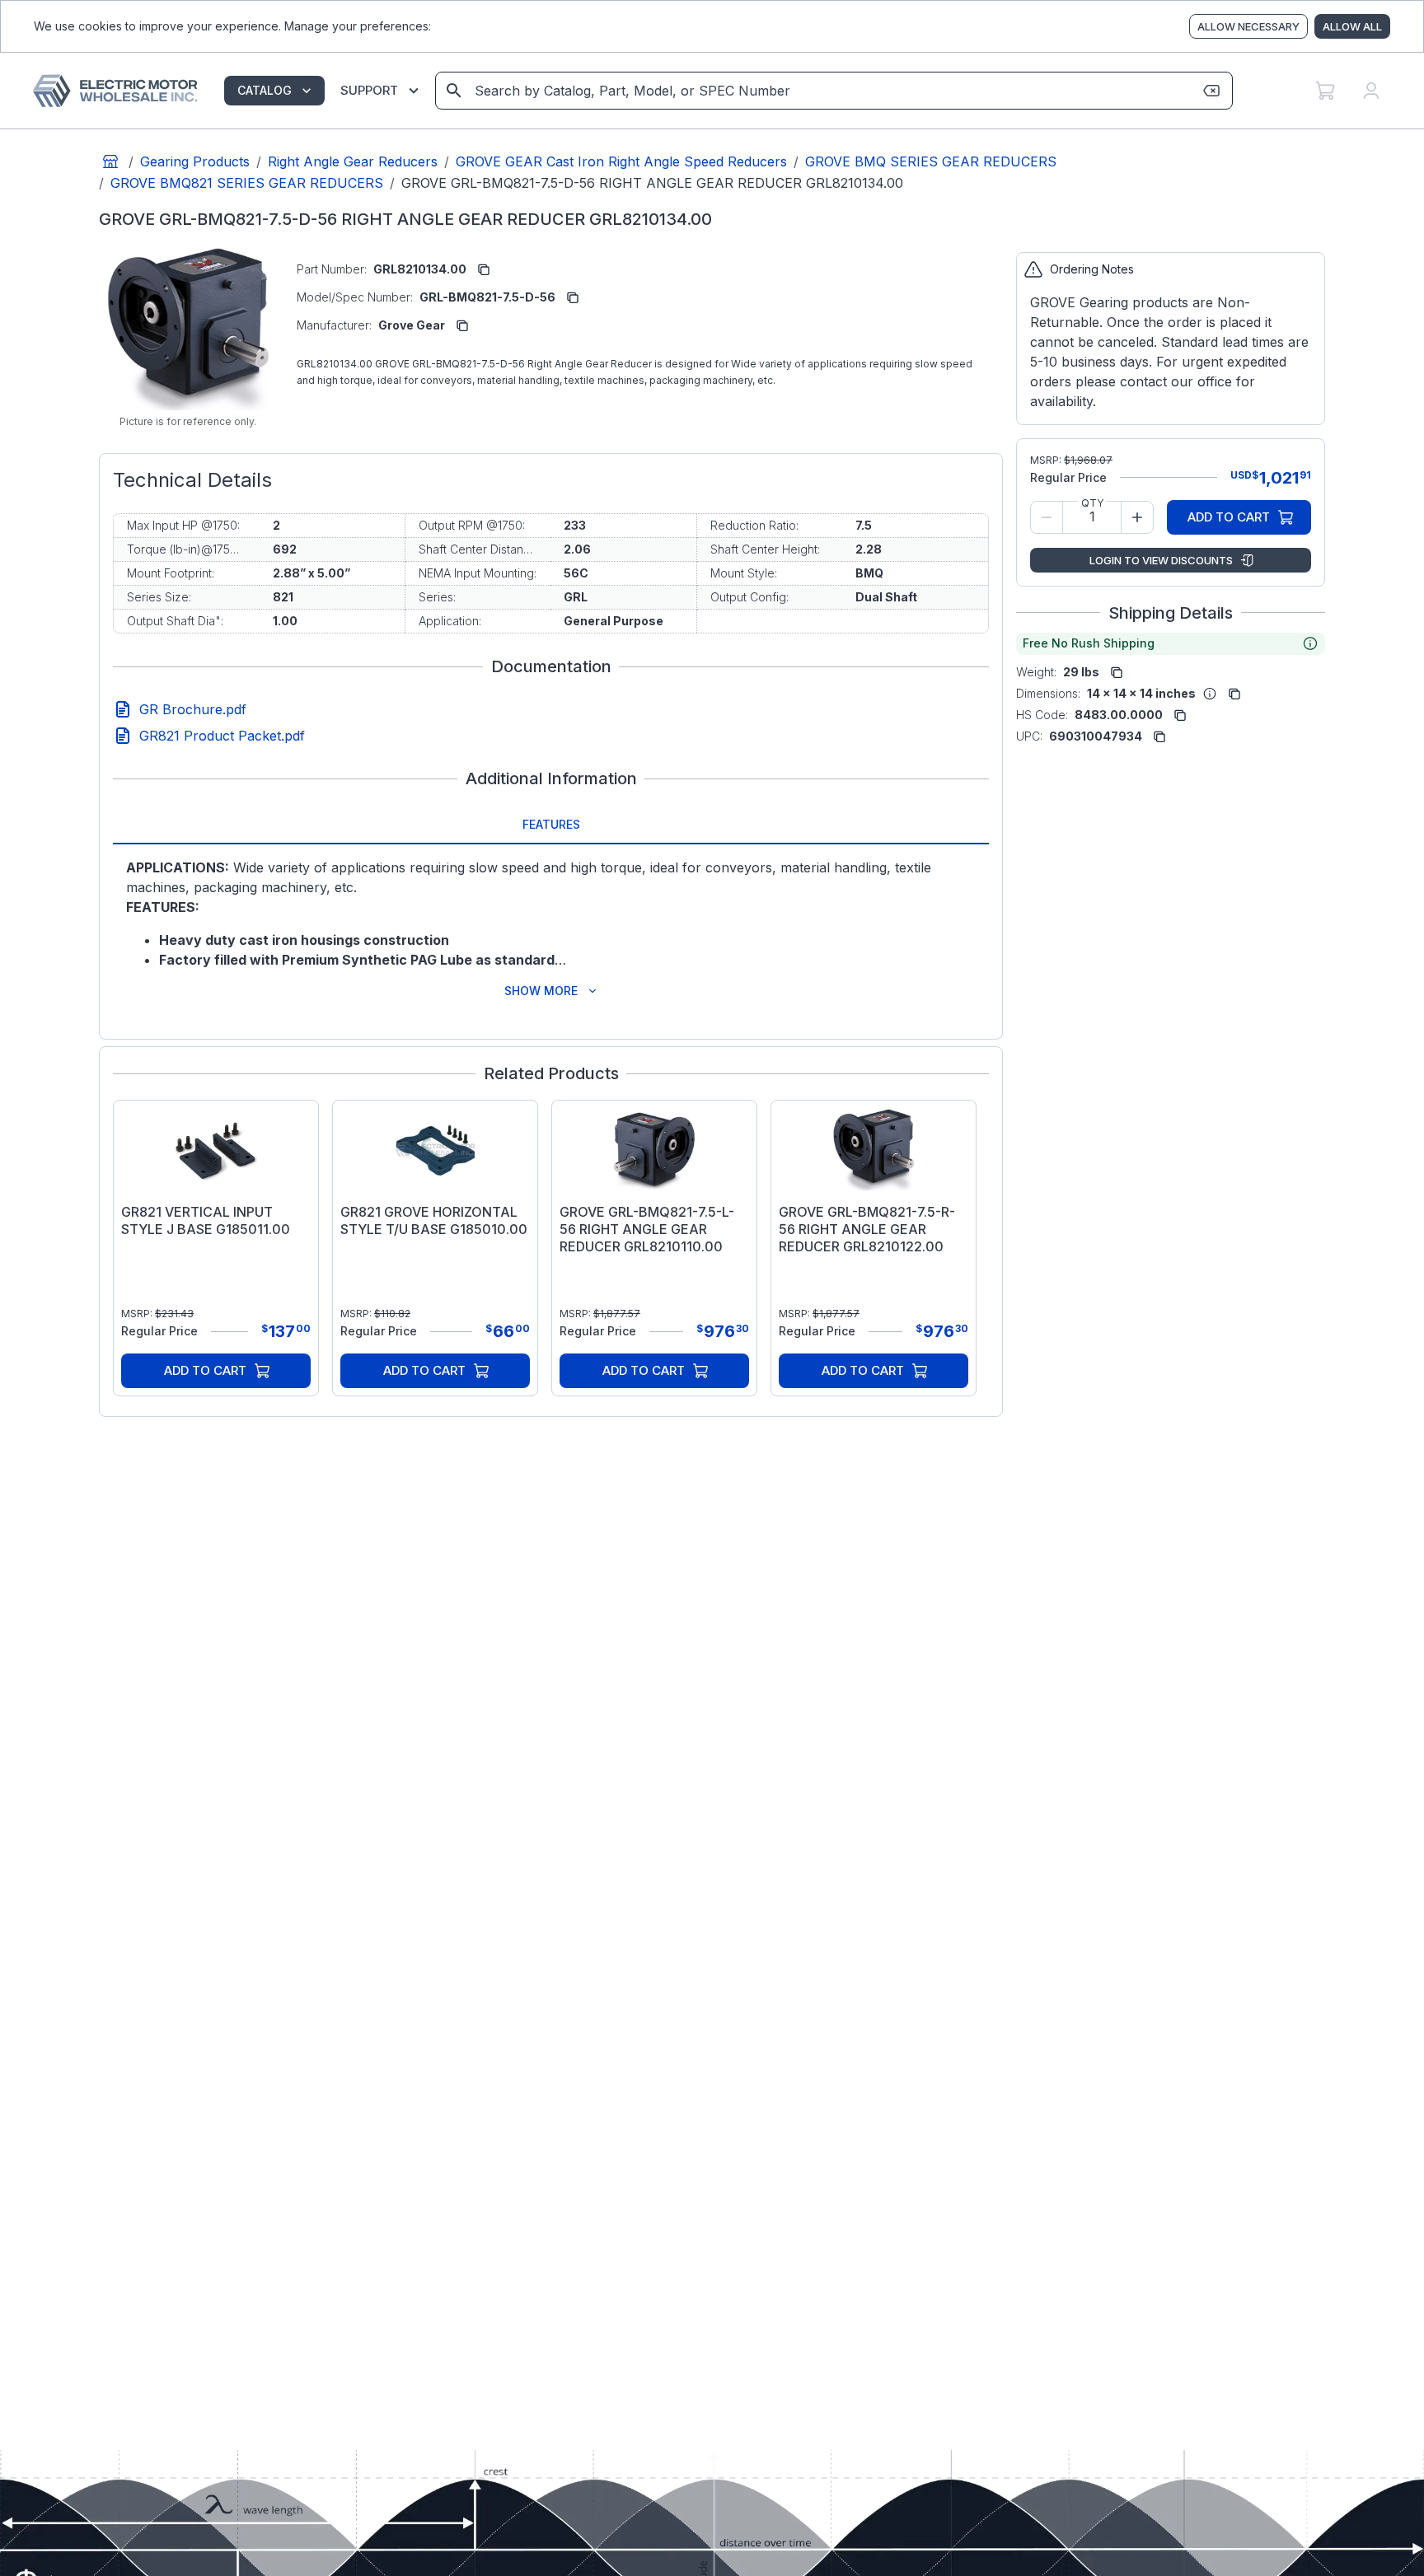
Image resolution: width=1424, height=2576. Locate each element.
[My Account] (1371, 91)
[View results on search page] (454, 91)
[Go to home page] (110, 161)
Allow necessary (1248, 26)
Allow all (1352, 26)
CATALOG (265, 90)
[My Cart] (1325, 91)
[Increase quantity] (1137, 517)
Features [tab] (551, 824)
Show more (541, 991)
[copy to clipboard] (484, 269)
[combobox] (833, 91)
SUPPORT (369, 90)
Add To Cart (205, 1370)
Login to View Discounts (1161, 560)
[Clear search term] (1211, 91)
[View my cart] (1325, 91)
